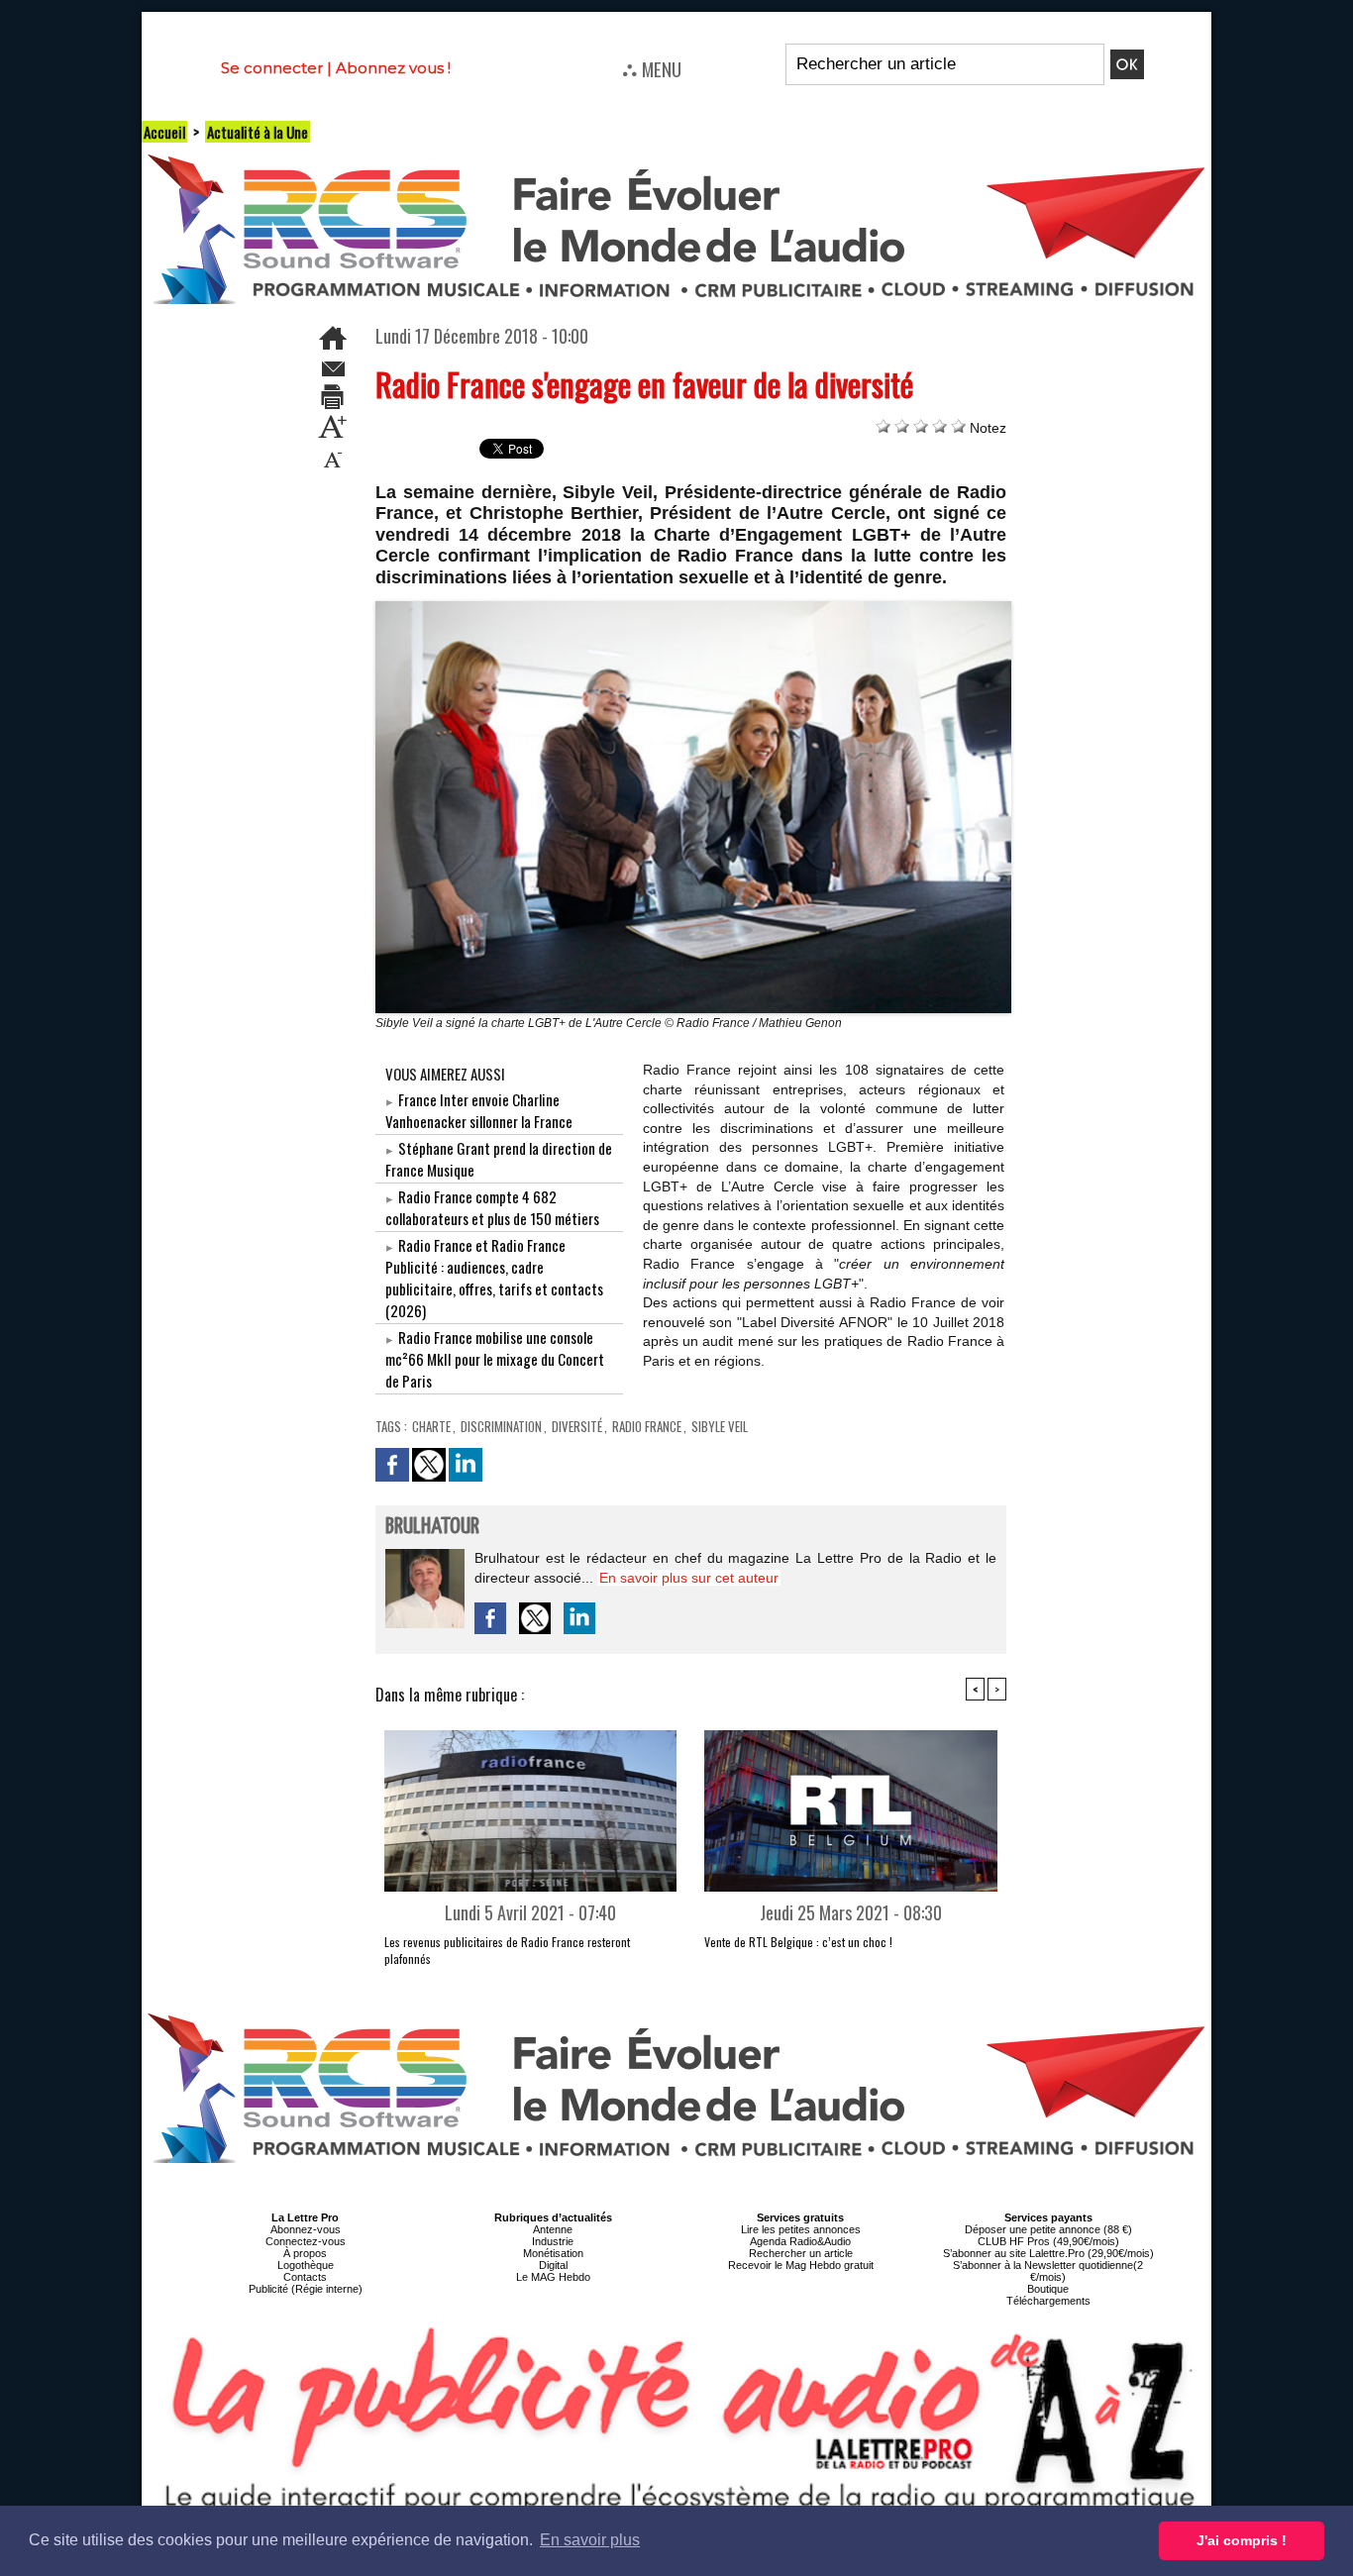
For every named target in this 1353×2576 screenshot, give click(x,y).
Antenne (553, 2229)
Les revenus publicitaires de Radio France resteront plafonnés (507, 1950)
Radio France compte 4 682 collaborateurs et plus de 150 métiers (492, 1207)
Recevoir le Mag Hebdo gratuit (801, 2265)
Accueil (164, 132)
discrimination (501, 1426)
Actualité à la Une (258, 132)
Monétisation (553, 2253)
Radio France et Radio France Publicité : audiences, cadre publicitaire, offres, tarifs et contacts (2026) (494, 1278)
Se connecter (272, 68)
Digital (553, 2265)
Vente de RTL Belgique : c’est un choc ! (798, 1942)
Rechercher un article (801, 2253)
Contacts (305, 2277)
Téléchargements (1048, 2301)
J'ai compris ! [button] (1242, 2540)
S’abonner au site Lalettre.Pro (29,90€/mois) (1048, 2253)
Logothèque (306, 2265)
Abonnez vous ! (393, 68)
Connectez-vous (306, 2241)
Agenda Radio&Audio (800, 2241)
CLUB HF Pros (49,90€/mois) (1048, 2241)
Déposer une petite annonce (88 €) (1048, 2229)
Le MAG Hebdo (553, 2277)
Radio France (647, 1426)
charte (431, 1426)
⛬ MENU (652, 68)
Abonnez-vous (306, 2229)
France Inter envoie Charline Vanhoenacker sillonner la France (479, 1110)
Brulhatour (432, 1527)
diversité (577, 1426)
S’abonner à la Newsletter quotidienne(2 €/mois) (1048, 2271)
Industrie (553, 2241)
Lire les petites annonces (801, 2229)
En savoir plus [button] (590, 2540)
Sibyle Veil (720, 1426)
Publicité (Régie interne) (306, 2289)
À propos (305, 2253)
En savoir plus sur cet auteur (689, 1578)
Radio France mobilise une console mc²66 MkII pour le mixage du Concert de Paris (495, 1359)
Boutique (1048, 2289)
